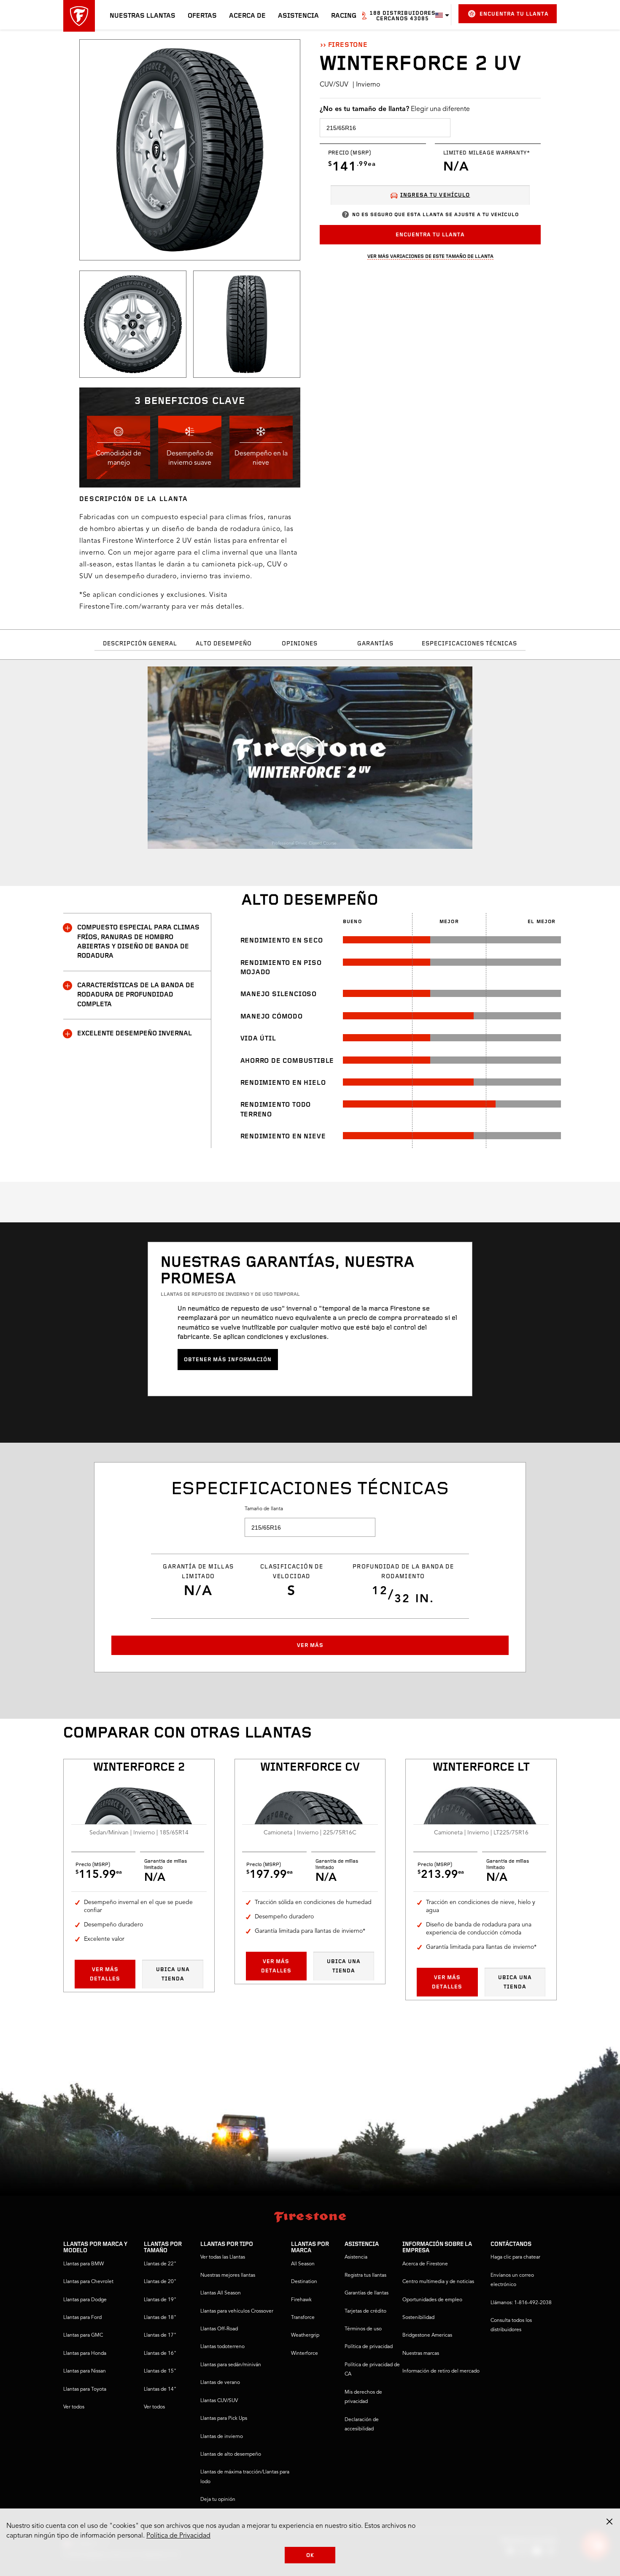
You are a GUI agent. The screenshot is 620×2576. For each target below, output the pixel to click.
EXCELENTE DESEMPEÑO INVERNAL (135, 1034)
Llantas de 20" (160, 2282)
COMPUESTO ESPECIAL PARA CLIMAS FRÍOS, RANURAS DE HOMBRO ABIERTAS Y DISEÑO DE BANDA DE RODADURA (138, 942)
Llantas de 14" (160, 2389)
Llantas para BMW (84, 2264)
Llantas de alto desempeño (231, 2454)
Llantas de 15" (160, 2371)
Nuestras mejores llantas (228, 2275)
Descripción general (140, 644)
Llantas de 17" (160, 2335)
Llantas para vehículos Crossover (237, 2311)
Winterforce (305, 2354)
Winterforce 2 (139, 1768)
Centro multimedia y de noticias (438, 2282)
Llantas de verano (220, 2383)
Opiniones (300, 644)
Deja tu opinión (218, 2500)
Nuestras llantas (143, 16)
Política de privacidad (369, 2347)
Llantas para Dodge (85, 2300)
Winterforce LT (481, 1768)
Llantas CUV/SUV (219, 2401)
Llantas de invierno (222, 2437)
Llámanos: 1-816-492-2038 (521, 2303)
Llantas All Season (221, 2293)
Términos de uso (363, 2329)
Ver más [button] (310, 1646)
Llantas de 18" (160, 2318)
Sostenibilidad (418, 2318)
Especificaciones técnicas (469, 644)
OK (310, 2556)
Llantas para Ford (82, 2318)
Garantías (375, 644)
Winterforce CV (310, 1768)
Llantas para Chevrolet (88, 2282)
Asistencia (298, 16)
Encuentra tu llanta (514, 14)
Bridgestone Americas (427, 2335)
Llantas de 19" (160, 2300)
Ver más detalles (105, 1974)
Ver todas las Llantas (223, 2257)
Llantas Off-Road (219, 2329)
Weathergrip (305, 2335)
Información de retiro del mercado (441, 2371)
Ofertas (202, 16)
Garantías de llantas (367, 2293)
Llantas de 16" (160, 2354)
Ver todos (74, 2407)
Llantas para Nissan (85, 2371)
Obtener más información (228, 1360)
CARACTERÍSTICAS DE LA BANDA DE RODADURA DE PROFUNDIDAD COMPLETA (136, 995)
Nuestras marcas (421, 2354)
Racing (344, 16)
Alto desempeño (224, 644)
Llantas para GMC (83, 2335)
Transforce (303, 2318)
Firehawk (301, 2300)
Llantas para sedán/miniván (231, 2365)
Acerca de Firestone (425, 2264)
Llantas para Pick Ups (224, 2419)
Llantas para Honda (85, 2354)
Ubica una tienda (173, 1974)
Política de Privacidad (178, 2536)
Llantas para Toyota (85, 2389)
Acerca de (247, 16)
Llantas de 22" (160, 2264)
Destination (304, 2282)
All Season (303, 2264)
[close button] (609, 2522)
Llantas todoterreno (222, 2347)
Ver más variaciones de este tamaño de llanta (430, 256)
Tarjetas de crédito (365, 2311)
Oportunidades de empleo (432, 2300)
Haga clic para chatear (515, 2257)
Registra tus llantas (365, 2275)
